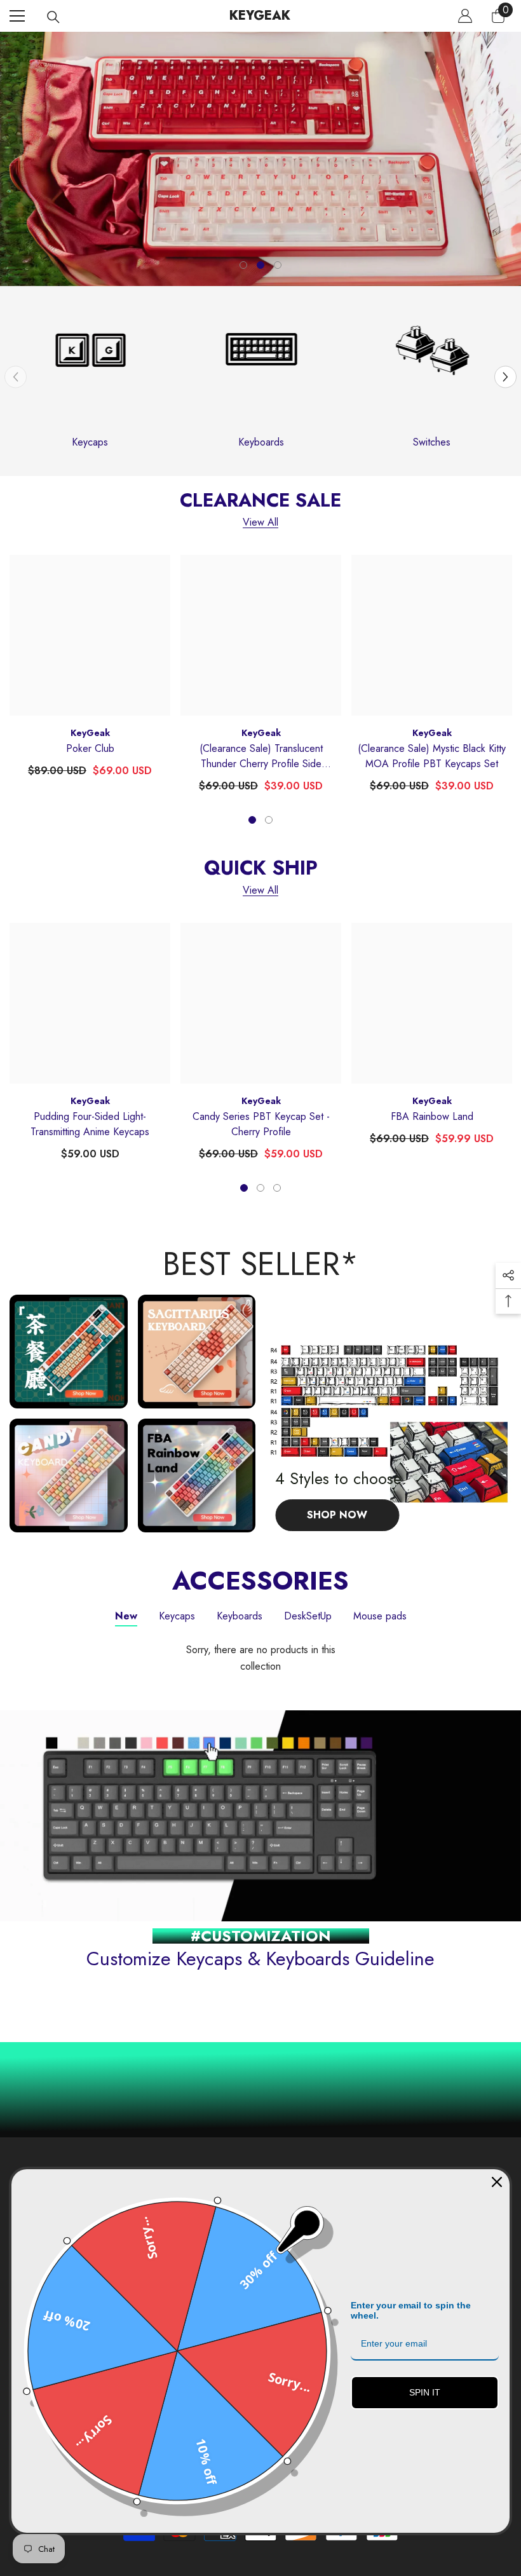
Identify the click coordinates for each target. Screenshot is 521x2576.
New (126, 1616)
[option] (260, 159)
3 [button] (278, 265)
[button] (505, 377)
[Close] (497, 2182)
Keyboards (261, 442)
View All (260, 523)
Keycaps (90, 442)
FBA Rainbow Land (432, 1116)
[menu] (17, 16)
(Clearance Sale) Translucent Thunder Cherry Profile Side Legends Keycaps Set (261, 756)
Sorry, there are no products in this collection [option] (261, 1658)
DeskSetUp (308, 1616)
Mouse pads (380, 1616)
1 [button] (243, 265)
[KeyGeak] (90, 376)
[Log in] (465, 16)
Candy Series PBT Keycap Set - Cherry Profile (261, 1124)
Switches (432, 442)
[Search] (53, 17)
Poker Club (90, 748)
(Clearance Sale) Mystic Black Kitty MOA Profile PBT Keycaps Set (432, 756)
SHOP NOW (238, 157)
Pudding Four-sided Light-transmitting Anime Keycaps (90, 1124)
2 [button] (260, 265)
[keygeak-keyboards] (261, 376)
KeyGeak (90, 733)
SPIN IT (425, 2392)
